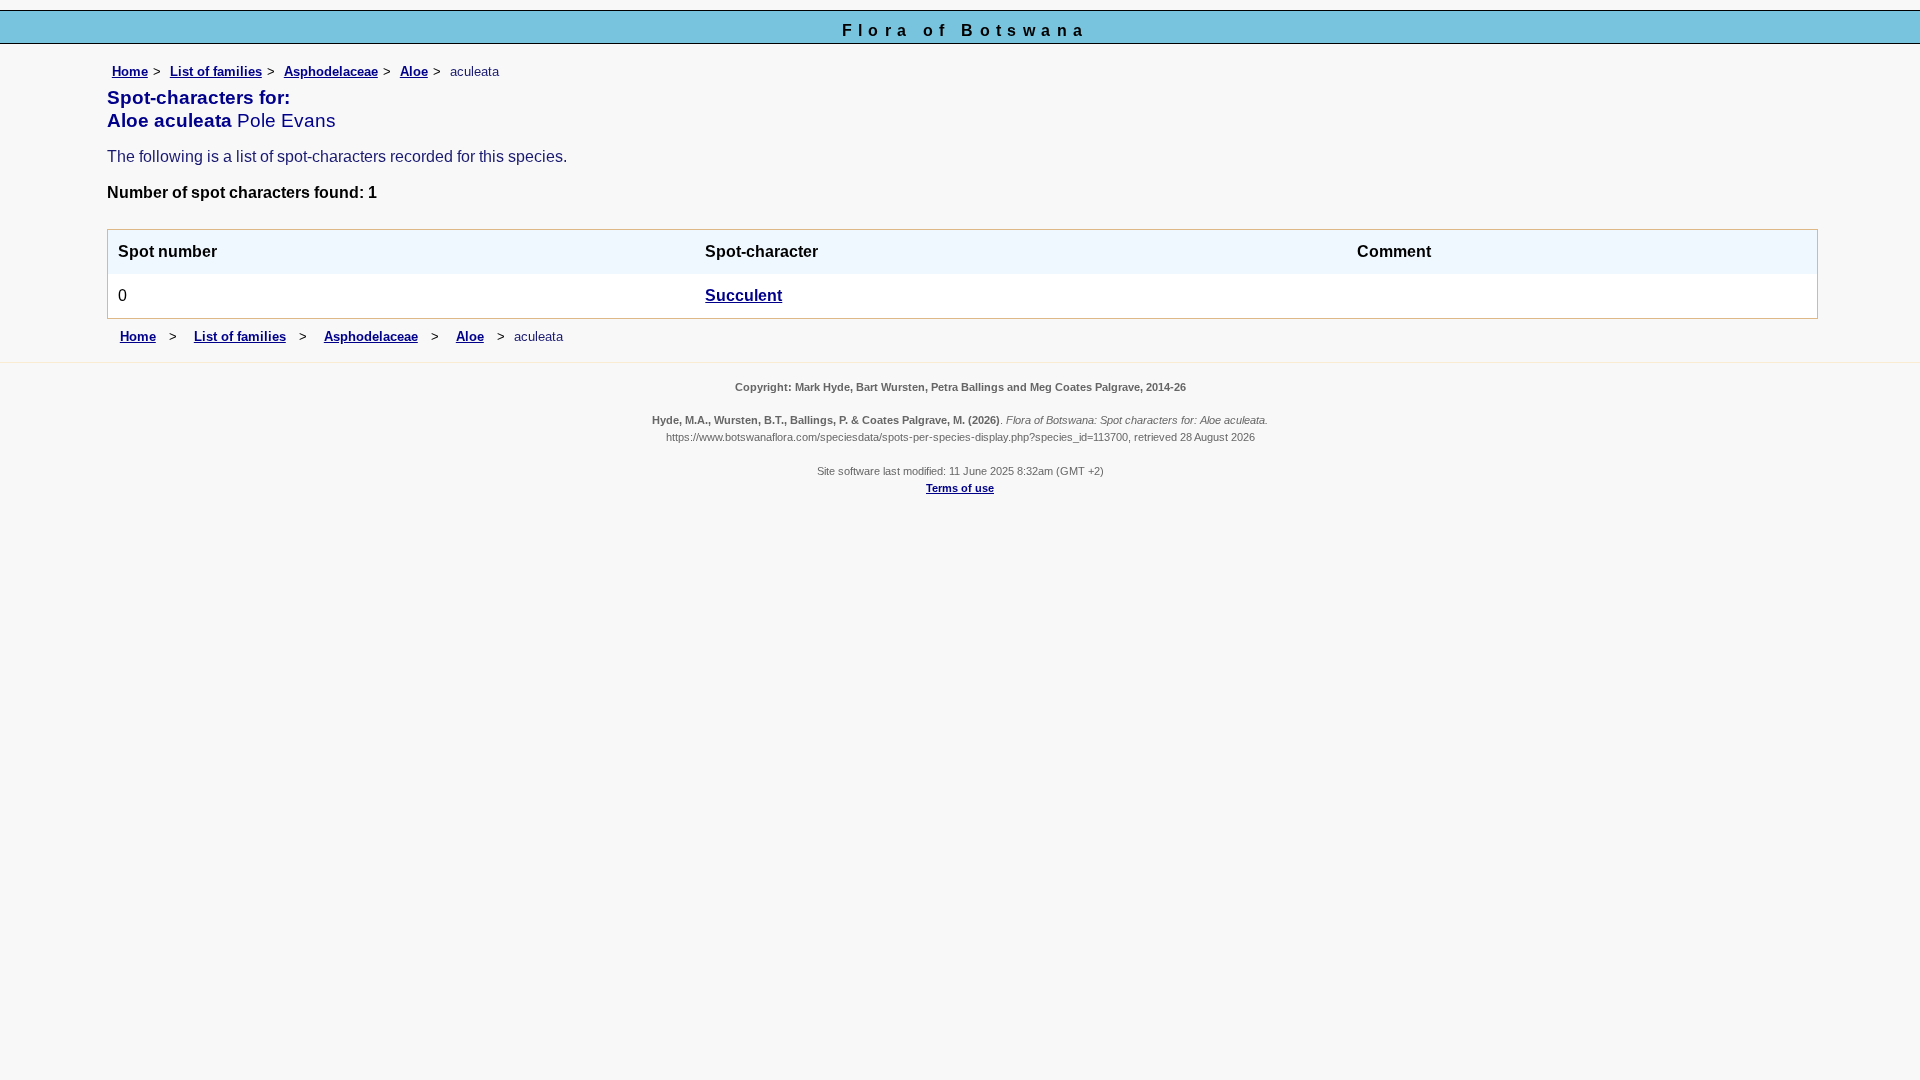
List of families (216, 71)
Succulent (743, 295)
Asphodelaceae (331, 71)
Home (130, 71)
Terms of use (960, 488)
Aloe (414, 71)
